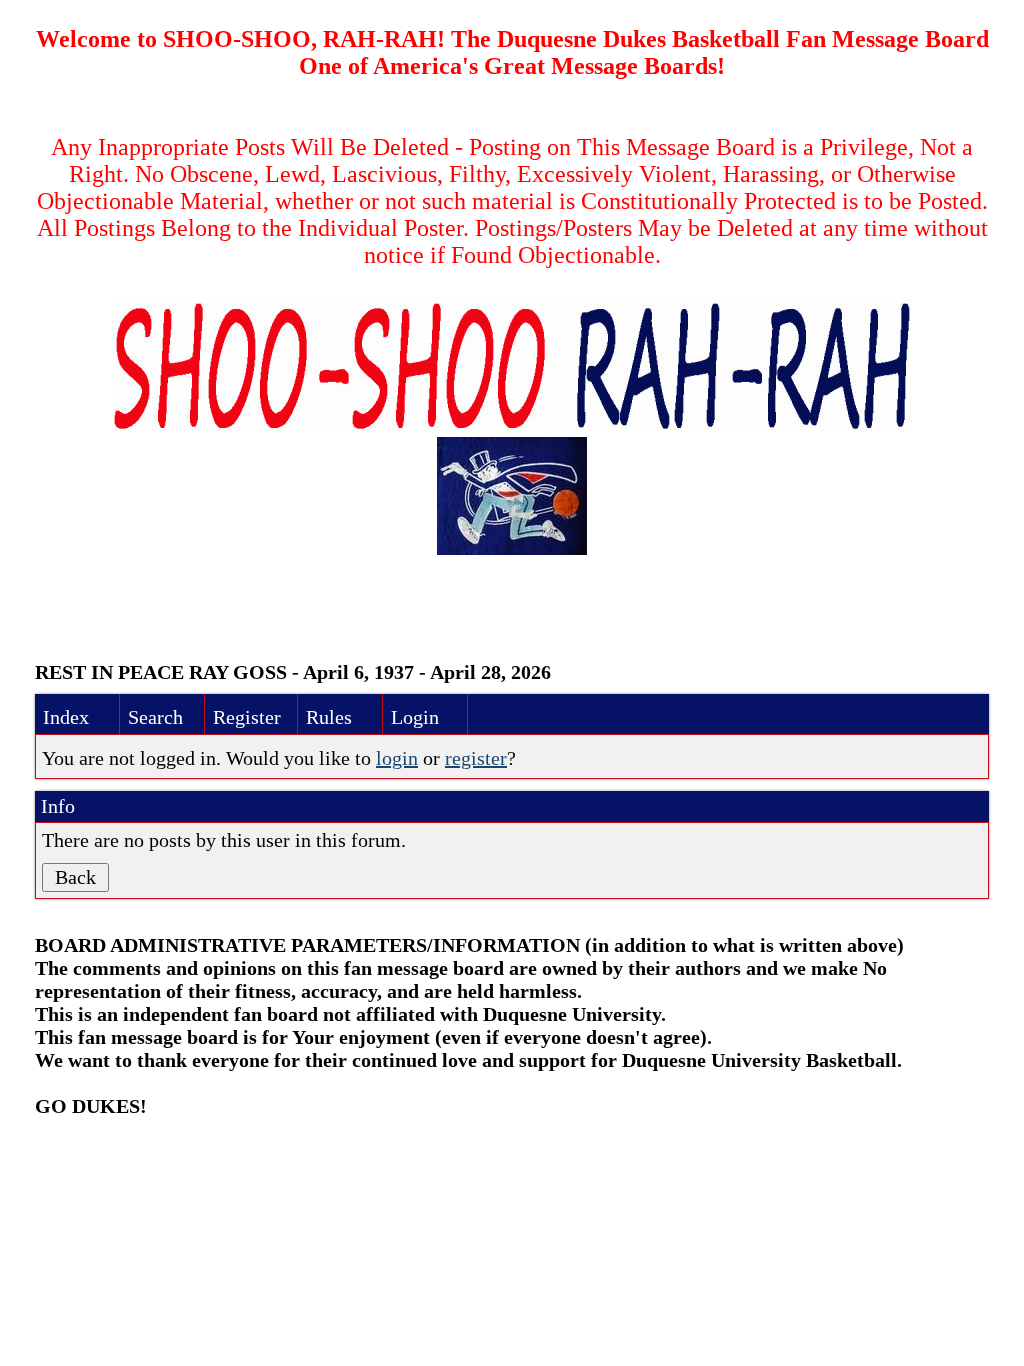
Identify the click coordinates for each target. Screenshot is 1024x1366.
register (476, 758)
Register (247, 717)
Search (155, 717)
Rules (329, 717)
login (397, 758)
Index (66, 717)
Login (415, 717)
